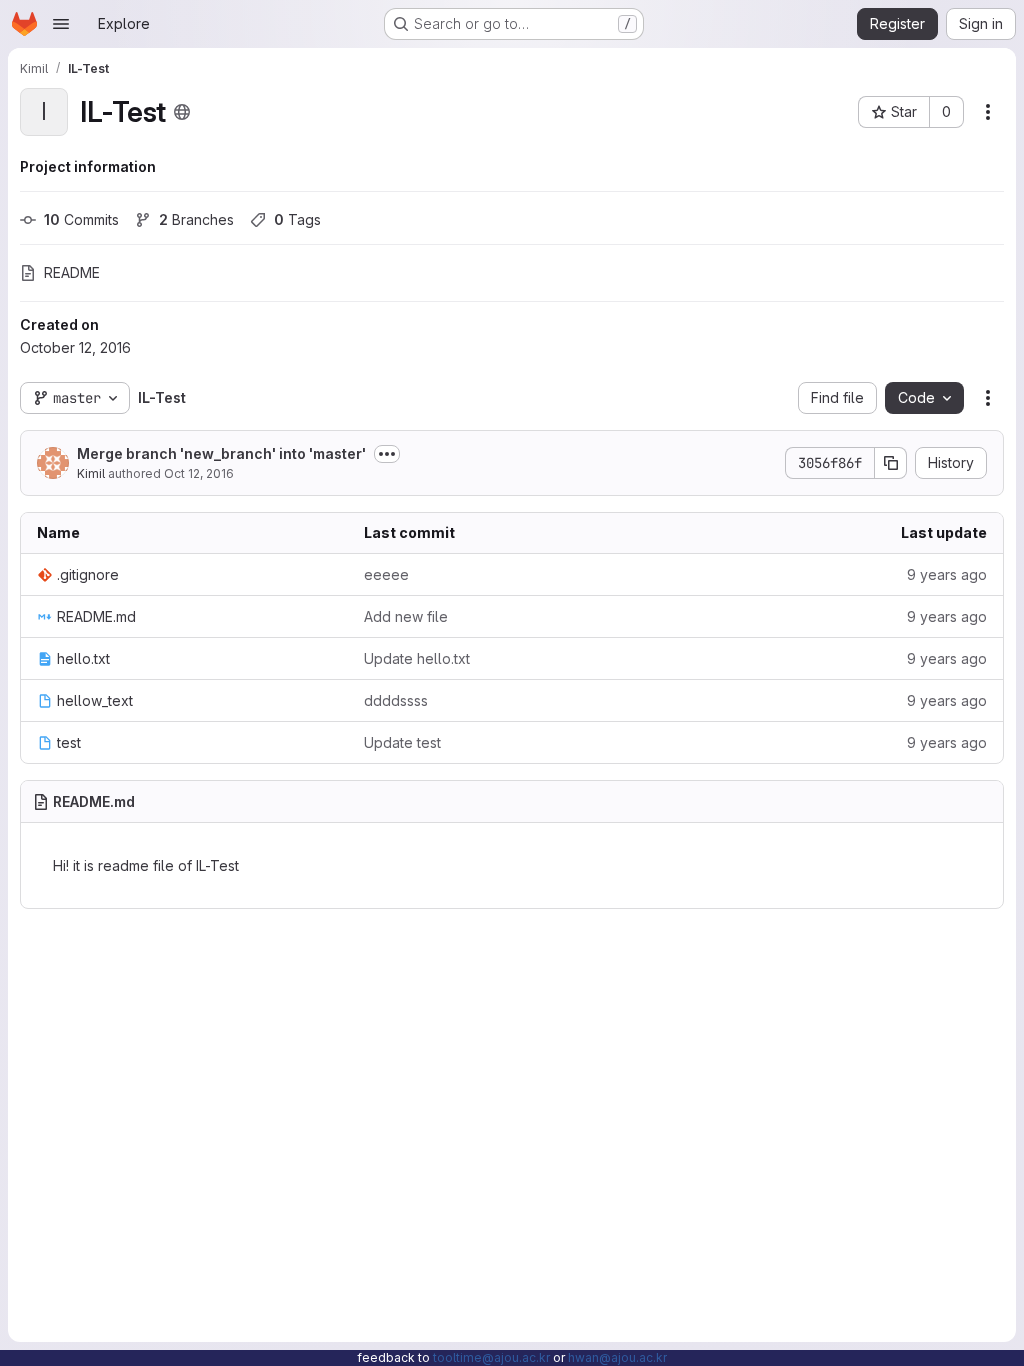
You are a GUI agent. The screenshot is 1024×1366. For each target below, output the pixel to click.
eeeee (386, 574)
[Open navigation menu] (61, 24)
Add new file (406, 616)
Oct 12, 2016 (199, 473)
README (72, 272)
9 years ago (947, 574)
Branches (196, 219)
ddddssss (396, 700)
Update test (402, 742)
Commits (81, 219)
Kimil (91, 473)
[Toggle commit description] (387, 454)
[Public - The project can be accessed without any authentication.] (182, 112)
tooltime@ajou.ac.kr (491, 1357)
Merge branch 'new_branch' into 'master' (221, 453)
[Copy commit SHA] (891, 463)
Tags (297, 219)
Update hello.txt (417, 658)
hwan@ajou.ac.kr (617, 1357)
